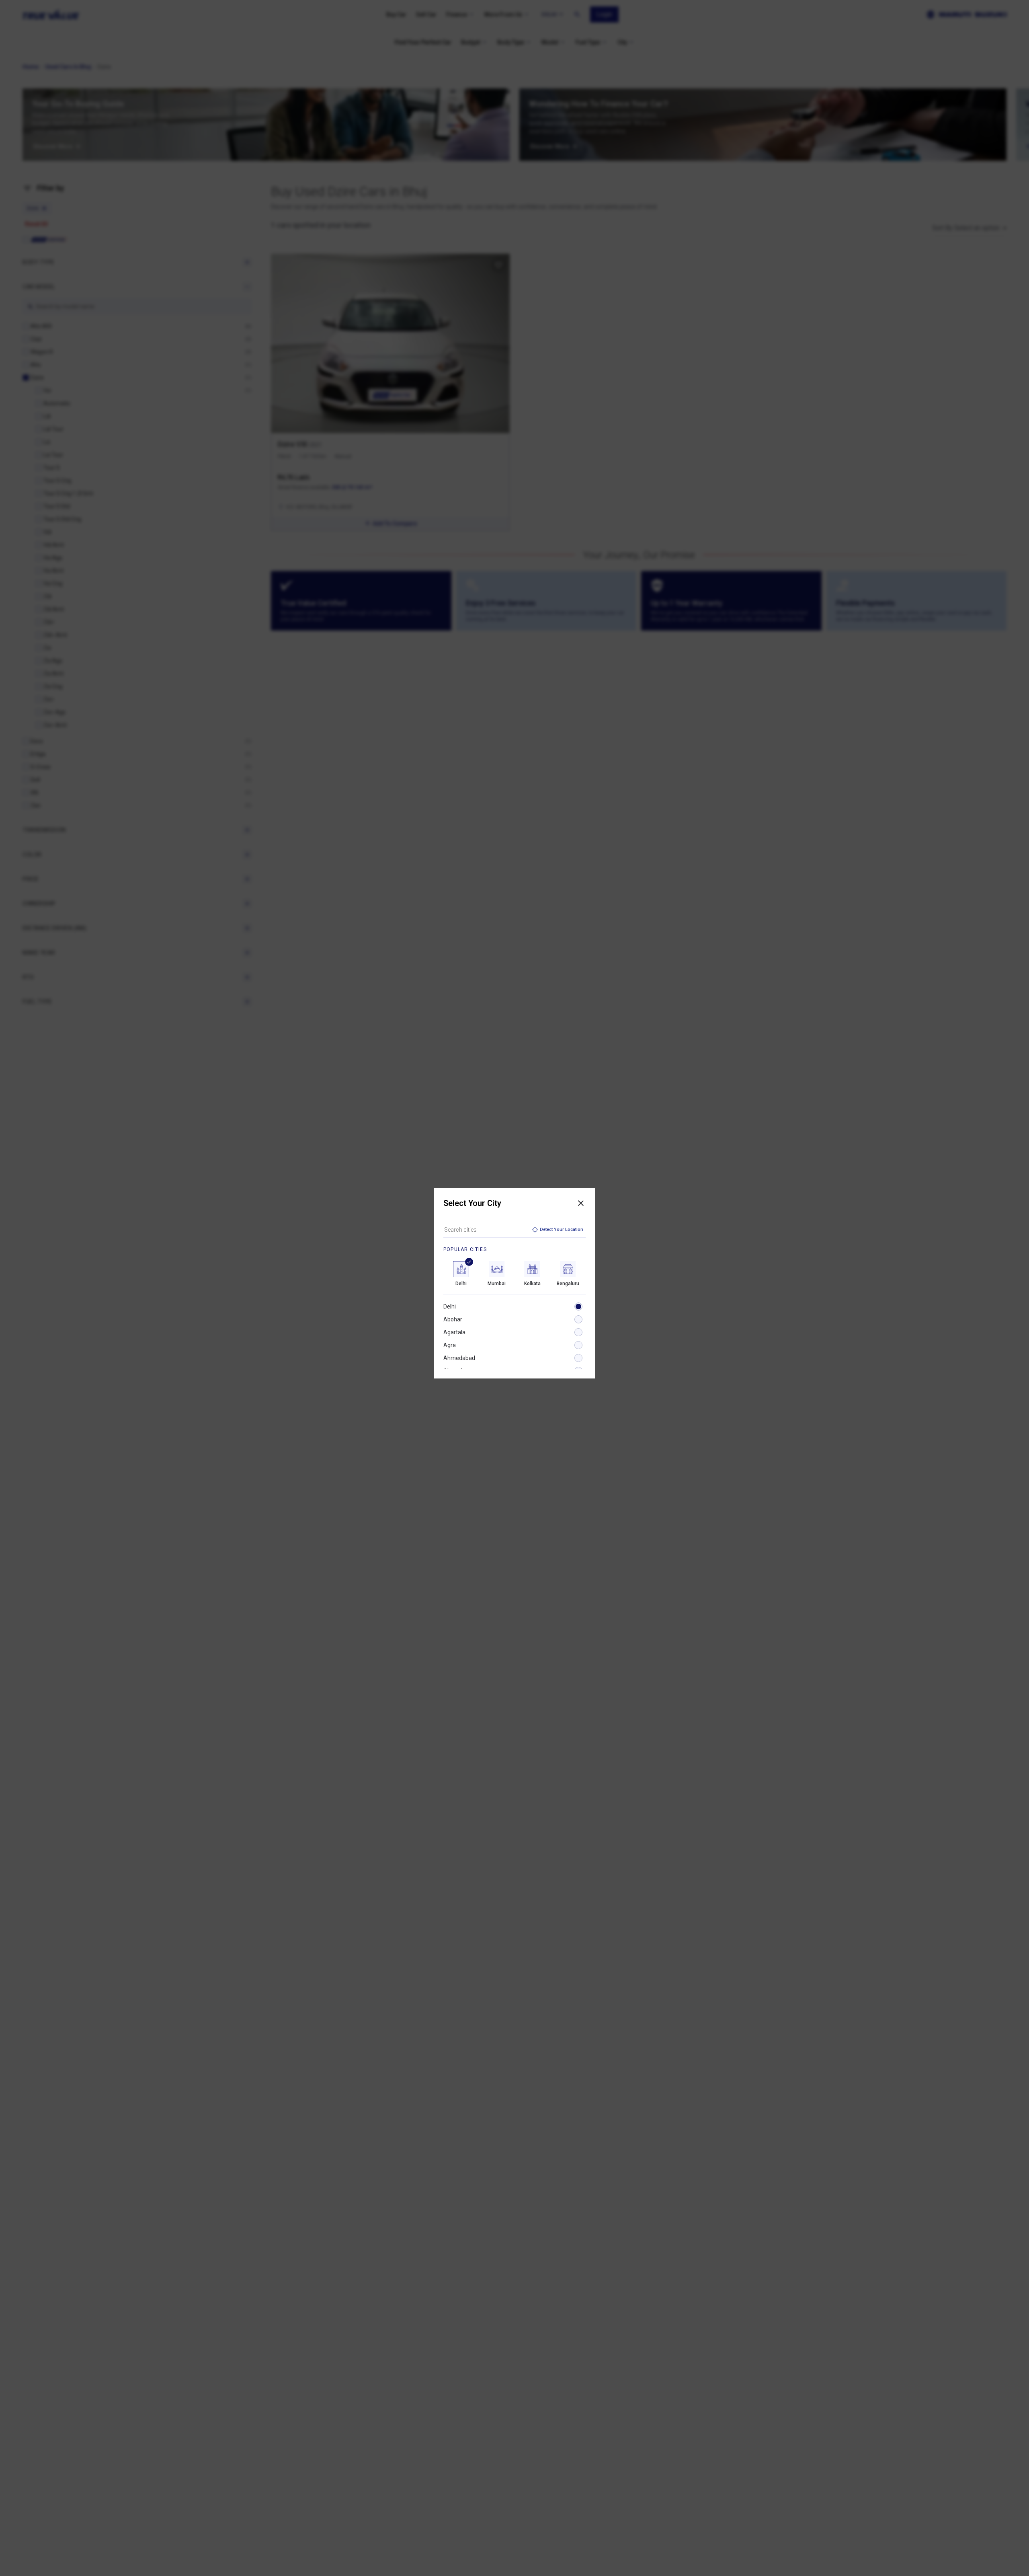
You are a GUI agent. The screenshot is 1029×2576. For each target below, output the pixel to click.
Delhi (450, 1306)
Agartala (454, 1332)
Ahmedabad (459, 1358)
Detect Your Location (562, 1229)
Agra (450, 1345)
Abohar (453, 1319)
